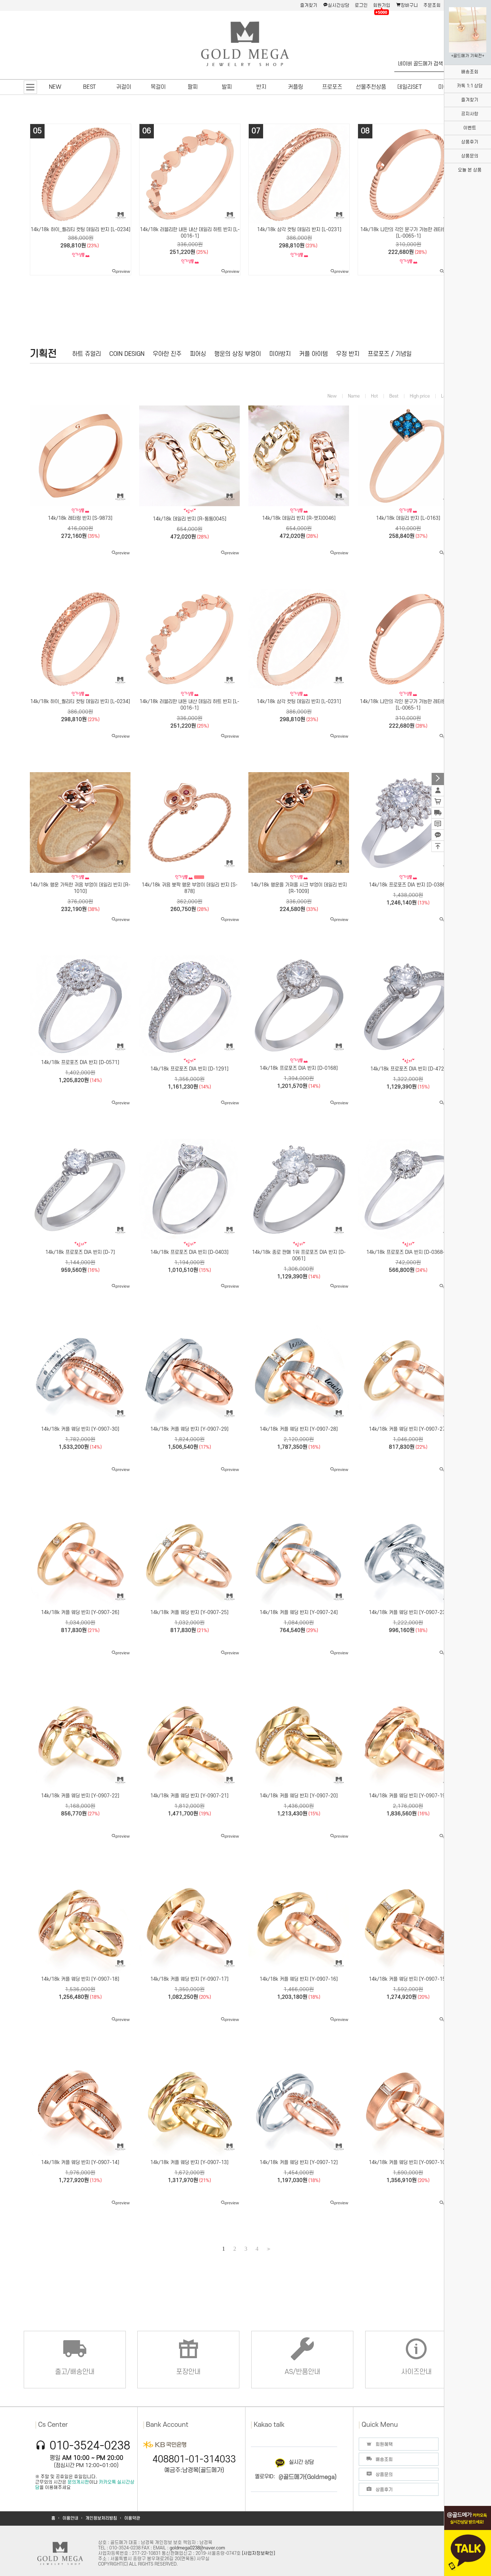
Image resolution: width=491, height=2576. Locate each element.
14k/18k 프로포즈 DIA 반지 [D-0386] (408, 885)
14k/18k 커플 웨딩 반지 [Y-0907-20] (299, 1796)
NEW (55, 87)
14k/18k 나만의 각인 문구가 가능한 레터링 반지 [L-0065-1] (408, 705)
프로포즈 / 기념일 (390, 354)
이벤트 (470, 128)
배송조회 (470, 72)
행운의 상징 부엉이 (238, 354)
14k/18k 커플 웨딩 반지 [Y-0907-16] (299, 1979)
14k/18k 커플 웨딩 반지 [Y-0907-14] (80, 2162)
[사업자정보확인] (258, 2553)
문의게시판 (78, 2482)
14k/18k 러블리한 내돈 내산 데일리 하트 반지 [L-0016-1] (189, 705)
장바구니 (409, 5)
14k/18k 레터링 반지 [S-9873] (81, 230)
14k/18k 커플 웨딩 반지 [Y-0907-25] (189, 1612)
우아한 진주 (167, 354)
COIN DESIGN (127, 354)
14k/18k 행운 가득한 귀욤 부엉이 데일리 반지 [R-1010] (80, 888)
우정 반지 (348, 354)
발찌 (227, 87)
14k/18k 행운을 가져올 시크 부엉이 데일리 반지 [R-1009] (299, 888)
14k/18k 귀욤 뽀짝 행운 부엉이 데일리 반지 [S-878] (190, 888)
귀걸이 (124, 87)
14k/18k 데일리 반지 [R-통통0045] (190, 230)
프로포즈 (332, 87)
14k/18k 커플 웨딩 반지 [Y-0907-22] (80, 1796)
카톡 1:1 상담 (470, 86)
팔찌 (193, 87)
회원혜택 (384, 2444)
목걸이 (158, 87)
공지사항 (470, 114)
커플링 (295, 87)
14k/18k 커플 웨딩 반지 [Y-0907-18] (80, 1979)
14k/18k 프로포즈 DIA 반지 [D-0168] (299, 1068)
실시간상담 (339, 5)
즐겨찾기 (309, 5)
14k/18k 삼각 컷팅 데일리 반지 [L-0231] (299, 702)
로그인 (361, 5)
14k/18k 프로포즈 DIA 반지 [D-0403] (189, 1252)
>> (268, 2249)
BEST (90, 87)
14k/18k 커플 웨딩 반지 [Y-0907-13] (189, 2162)
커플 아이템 (313, 354)
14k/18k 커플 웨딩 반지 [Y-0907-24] (299, 1612)
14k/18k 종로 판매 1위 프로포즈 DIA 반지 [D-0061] (299, 1255)
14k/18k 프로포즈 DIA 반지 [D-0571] (80, 1062)
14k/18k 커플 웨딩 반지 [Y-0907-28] (299, 1429)
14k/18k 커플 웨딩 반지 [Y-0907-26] (80, 1612)
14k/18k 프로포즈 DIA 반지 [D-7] (80, 1252)
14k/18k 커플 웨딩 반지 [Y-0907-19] (408, 1796)
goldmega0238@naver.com (197, 2548)
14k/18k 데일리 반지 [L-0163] (409, 230)
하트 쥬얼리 (87, 354)
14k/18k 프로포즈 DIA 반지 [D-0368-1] (408, 1252)
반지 (261, 87)
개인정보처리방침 (101, 2518)
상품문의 (470, 156)
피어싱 (198, 354)
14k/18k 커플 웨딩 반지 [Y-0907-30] (80, 1429)
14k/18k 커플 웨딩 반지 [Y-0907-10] (408, 2162)
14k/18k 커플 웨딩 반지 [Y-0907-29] (189, 1429)
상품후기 (470, 142)
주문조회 (432, 5)
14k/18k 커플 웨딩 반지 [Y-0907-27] (408, 1429)
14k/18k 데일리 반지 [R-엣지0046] (299, 230)
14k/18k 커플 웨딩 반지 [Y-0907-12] (299, 2162)
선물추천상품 (371, 87)
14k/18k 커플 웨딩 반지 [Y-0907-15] (408, 1979)
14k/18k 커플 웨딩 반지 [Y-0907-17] (189, 1979)
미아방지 (280, 354)
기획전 (43, 354)
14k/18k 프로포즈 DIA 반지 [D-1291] (189, 1069)
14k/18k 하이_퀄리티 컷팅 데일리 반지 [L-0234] (80, 702)
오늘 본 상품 (470, 170)
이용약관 (132, 2518)
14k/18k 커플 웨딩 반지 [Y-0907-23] (408, 1612)
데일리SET (410, 87)
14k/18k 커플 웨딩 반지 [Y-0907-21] (189, 1796)
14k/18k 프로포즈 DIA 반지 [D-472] (408, 1069)
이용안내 (70, 2518)
